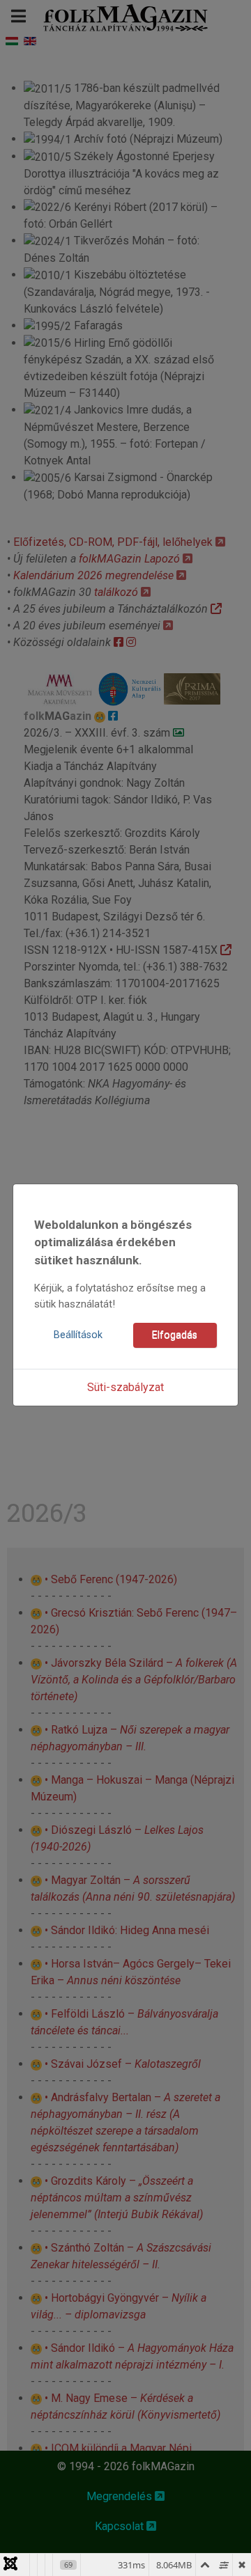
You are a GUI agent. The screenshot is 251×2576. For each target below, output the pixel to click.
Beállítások (78, 1335)
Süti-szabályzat (125, 1387)
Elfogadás (175, 1335)
